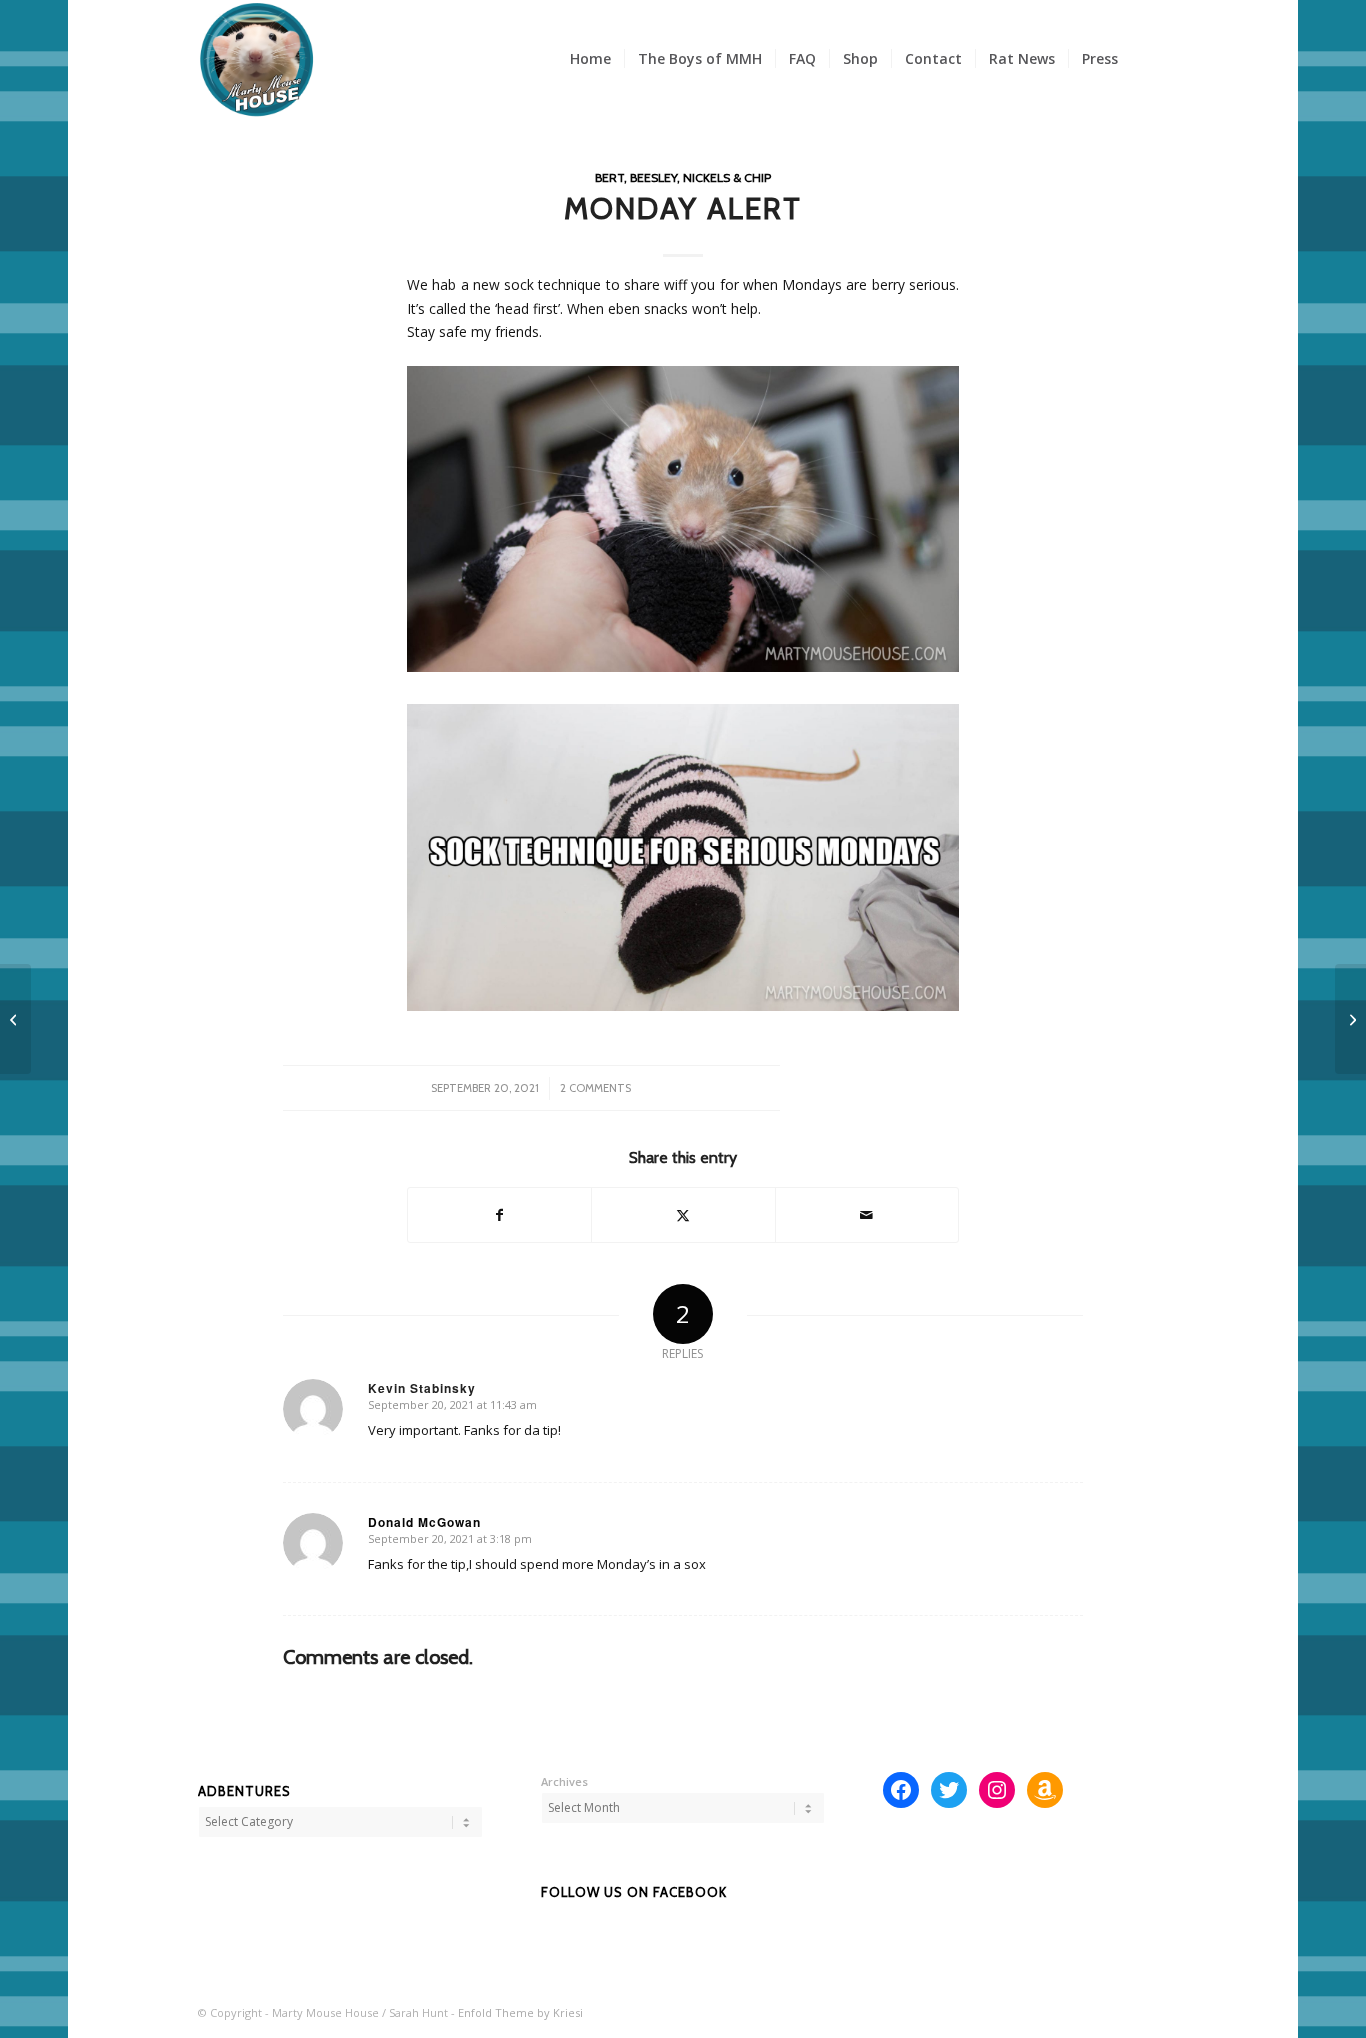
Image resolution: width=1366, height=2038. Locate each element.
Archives (564, 1781)
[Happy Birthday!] (1350, 1019)
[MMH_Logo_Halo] (257, 59)
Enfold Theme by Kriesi (520, 2012)
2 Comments (595, 1088)
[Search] (1149, 59)
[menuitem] (590, 59)
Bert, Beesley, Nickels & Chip (683, 177)
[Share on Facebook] (499, 1215)
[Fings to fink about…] (15, 1019)
